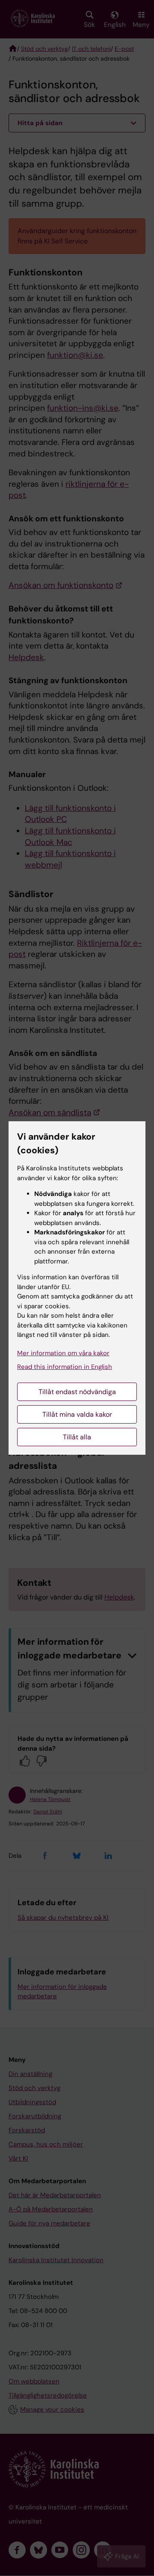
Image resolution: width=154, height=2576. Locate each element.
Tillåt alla (77, 1437)
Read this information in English (65, 1367)
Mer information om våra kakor (63, 1353)
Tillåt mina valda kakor (77, 1414)
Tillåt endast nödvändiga (77, 1392)
